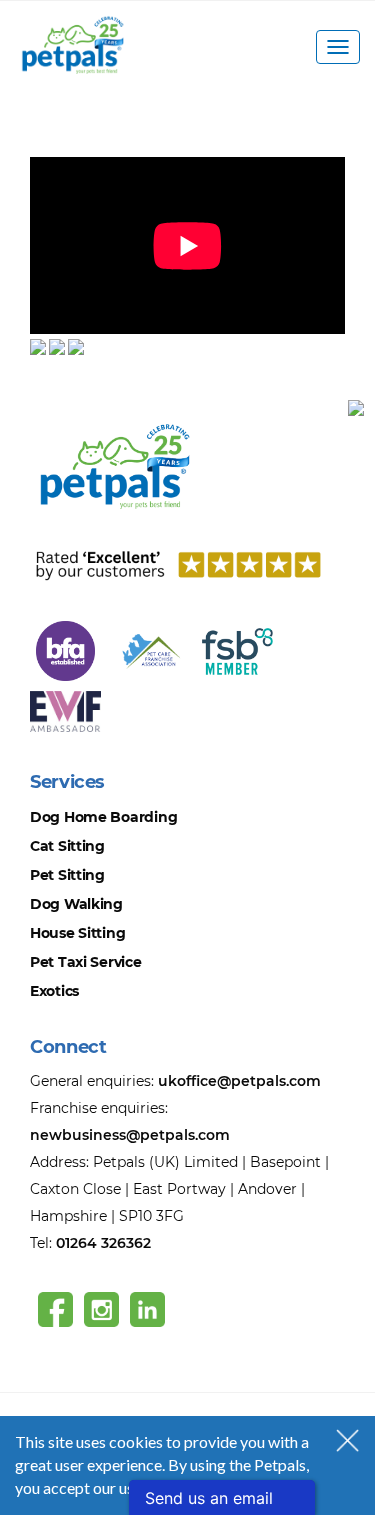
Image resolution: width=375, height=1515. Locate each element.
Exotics (54, 991)
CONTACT (70, 390)
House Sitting (77, 933)
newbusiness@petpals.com (130, 1135)
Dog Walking (76, 904)
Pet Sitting (67, 875)
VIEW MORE (76, 144)
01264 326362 (103, 1243)
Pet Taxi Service (86, 962)
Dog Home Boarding (103, 817)
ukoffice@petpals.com (239, 1081)
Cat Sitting (67, 846)
